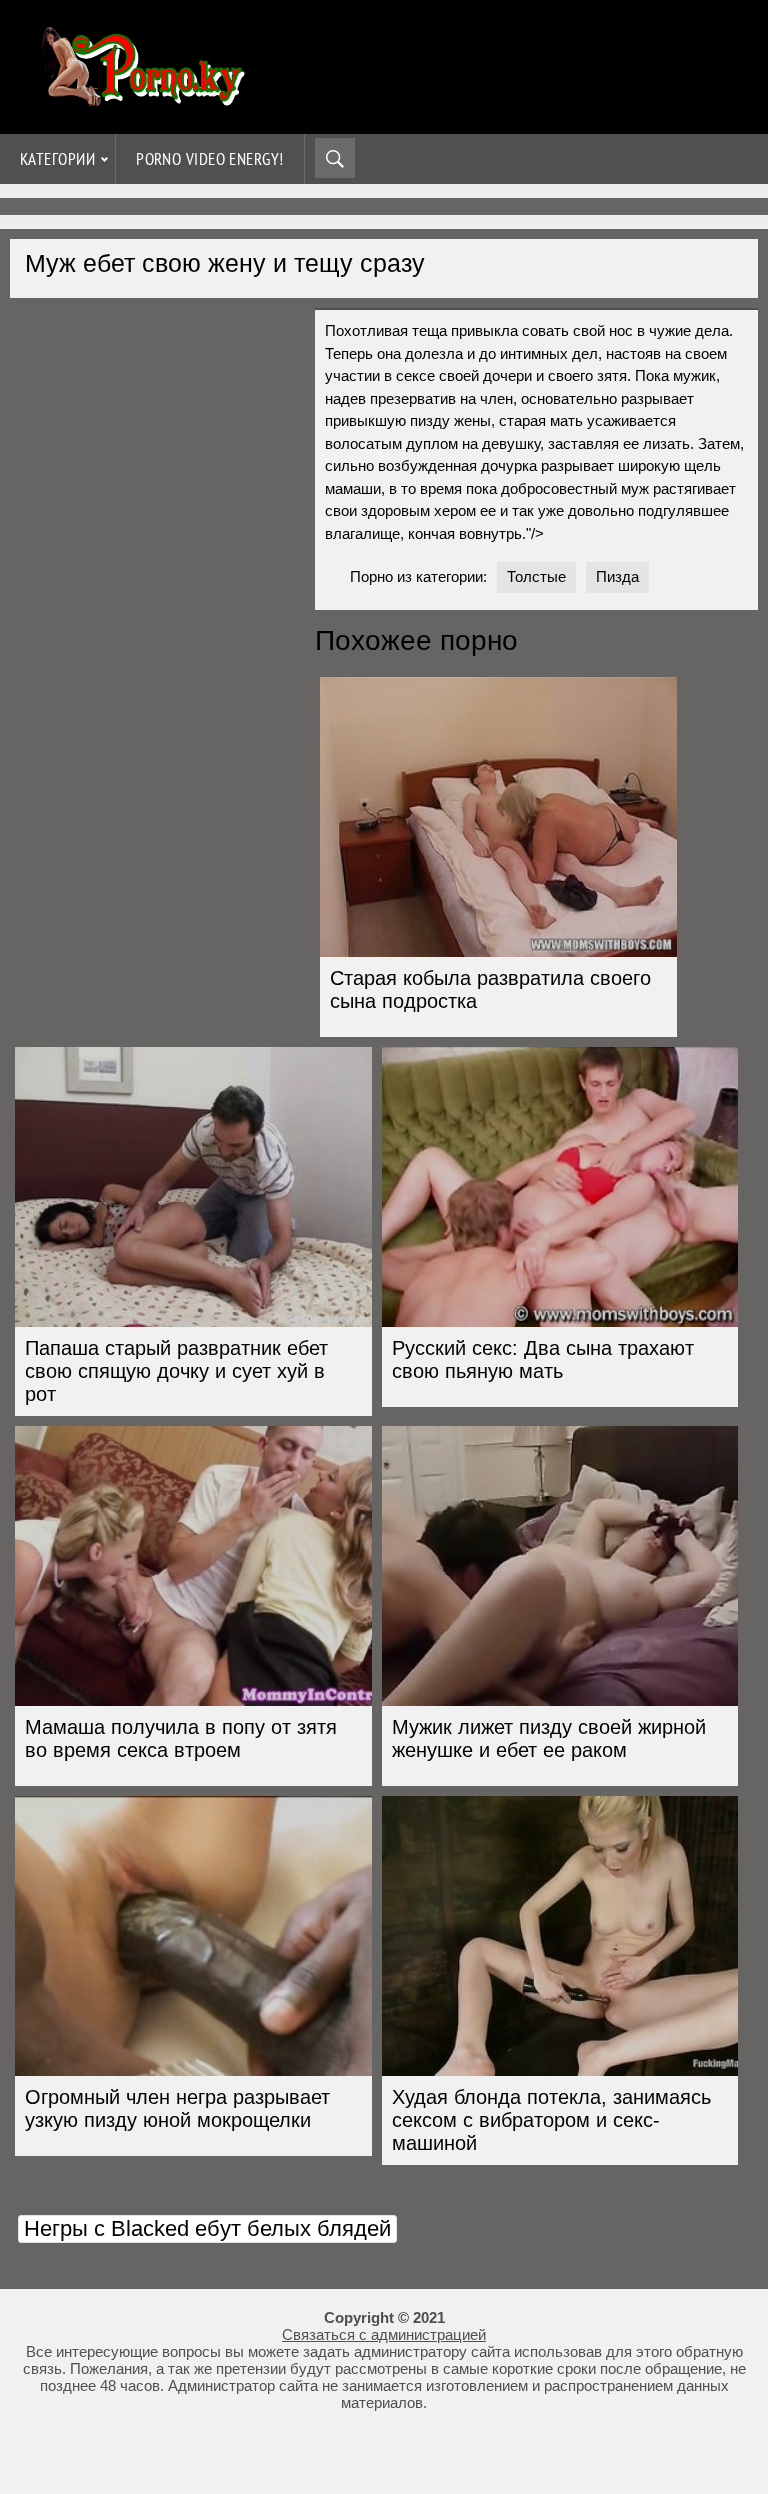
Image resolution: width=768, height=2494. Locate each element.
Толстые (536, 576)
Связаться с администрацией (384, 2334)
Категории (57, 159)
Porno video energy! (210, 159)
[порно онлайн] (140, 97)
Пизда (617, 576)
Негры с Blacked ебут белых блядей (207, 2228)
